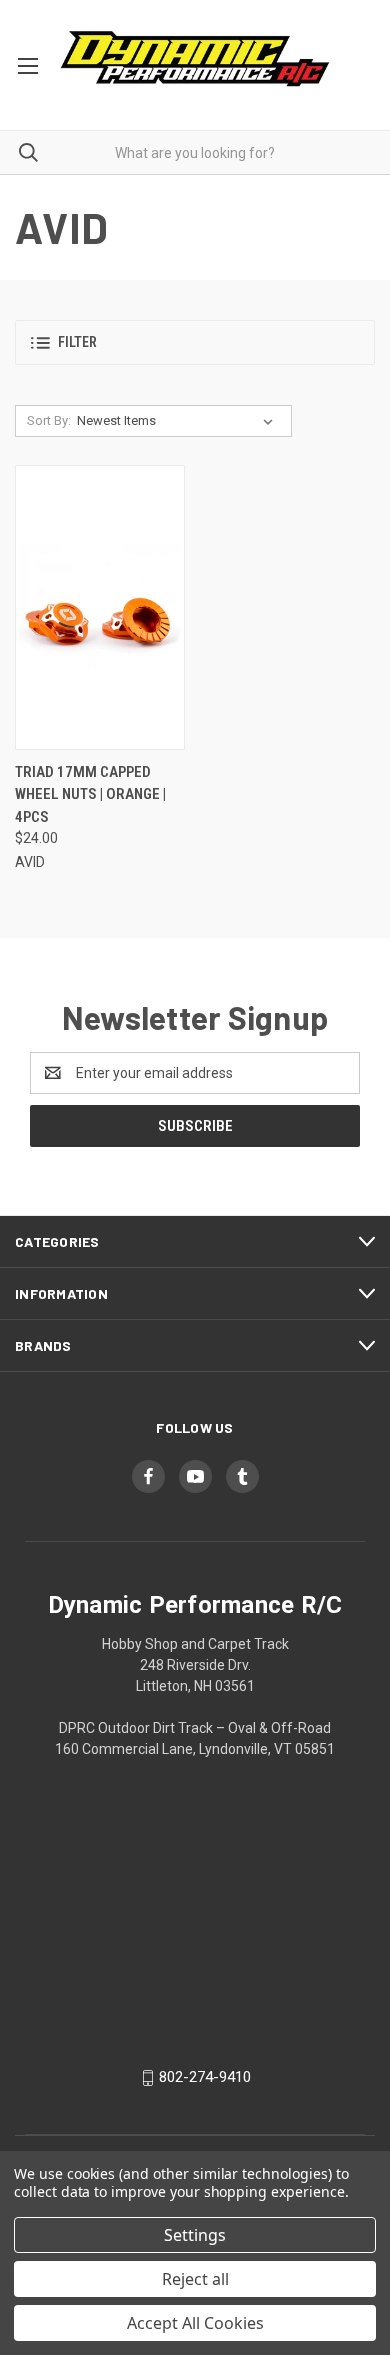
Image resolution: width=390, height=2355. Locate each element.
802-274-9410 (205, 2077)
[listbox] (179, 421)
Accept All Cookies (195, 2323)
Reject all (195, 2279)
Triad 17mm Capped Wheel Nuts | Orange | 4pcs (90, 794)
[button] (195, 342)
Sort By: (49, 420)
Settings (195, 2235)
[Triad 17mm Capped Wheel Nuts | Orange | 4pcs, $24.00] (100, 607)
